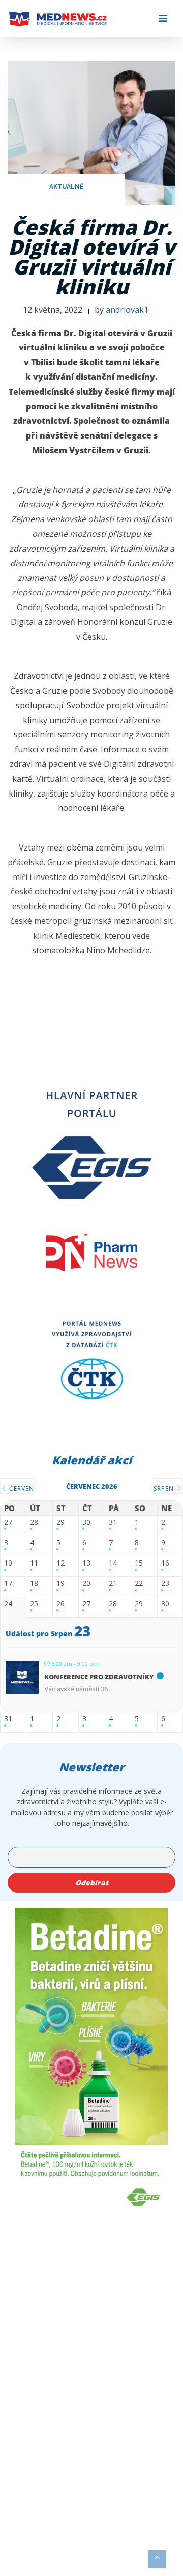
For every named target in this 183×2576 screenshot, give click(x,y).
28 (34, 1523)
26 (60, 1604)
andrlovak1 (127, 310)
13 (86, 1563)
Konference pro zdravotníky (99, 1677)
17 (8, 1584)
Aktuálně (66, 187)
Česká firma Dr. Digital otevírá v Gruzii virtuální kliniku (91, 257)
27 (8, 1523)
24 (8, 1604)
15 (139, 1563)
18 (34, 1584)
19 (60, 1584)
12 (60, 1563)
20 (86, 1584)
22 (139, 1584)
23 (165, 1584)
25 (34, 1604)
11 (34, 1563)
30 (86, 1523)
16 (165, 1563)
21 (113, 1584)
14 (113, 1563)
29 (60, 1523)
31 (113, 1523)
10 (8, 1563)
